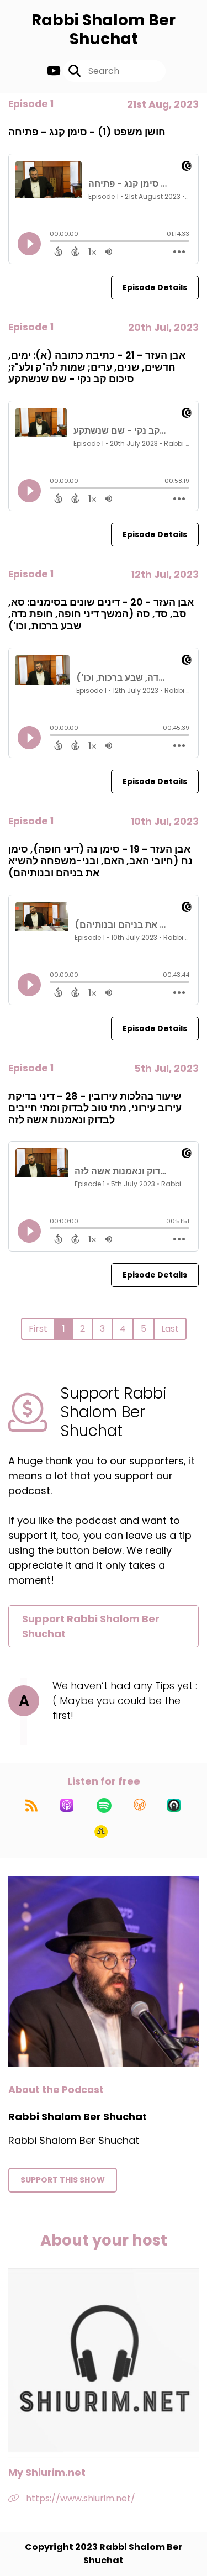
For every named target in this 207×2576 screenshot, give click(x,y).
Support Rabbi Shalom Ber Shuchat (91, 1626)
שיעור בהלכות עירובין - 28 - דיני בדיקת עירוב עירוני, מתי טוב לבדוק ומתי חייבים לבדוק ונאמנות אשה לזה (95, 1108)
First (38, 1329)
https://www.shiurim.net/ (79, 2498)
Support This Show (63, 2180)
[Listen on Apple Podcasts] (67, 1805)
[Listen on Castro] (174, 1805)
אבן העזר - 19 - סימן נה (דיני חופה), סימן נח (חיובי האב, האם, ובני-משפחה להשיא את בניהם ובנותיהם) (100, 861)
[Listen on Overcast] (140, 1805)
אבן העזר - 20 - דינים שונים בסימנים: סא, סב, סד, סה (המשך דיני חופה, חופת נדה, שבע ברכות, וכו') (101, 614)
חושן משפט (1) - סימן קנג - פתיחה (87, 132)
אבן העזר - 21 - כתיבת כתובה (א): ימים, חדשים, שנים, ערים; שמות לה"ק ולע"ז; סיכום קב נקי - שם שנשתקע (97, 367)
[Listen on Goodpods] (101, 1832)
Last (170, 1329)
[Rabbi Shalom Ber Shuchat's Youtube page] (54, 71)
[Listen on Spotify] (104, 1805)
